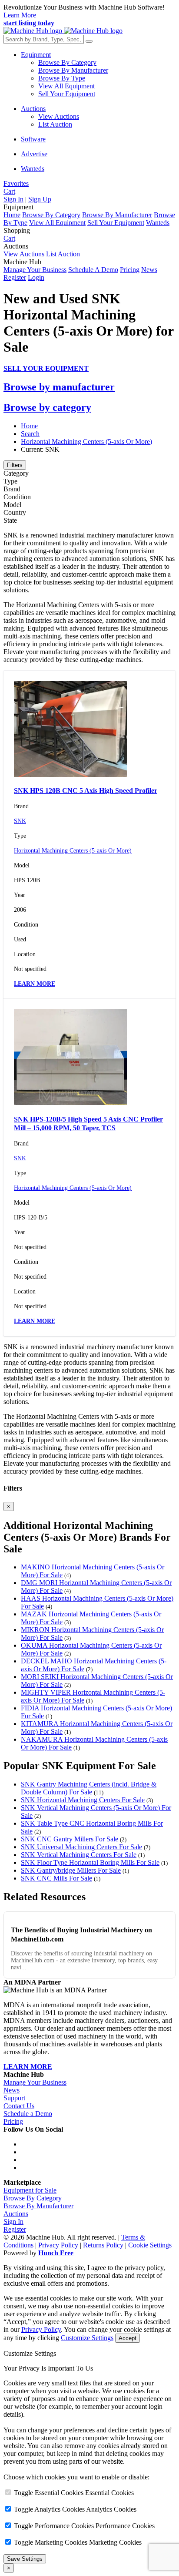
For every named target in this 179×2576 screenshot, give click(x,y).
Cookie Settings (150, 2245)
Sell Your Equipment (67, 94)
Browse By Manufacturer (73, 70)
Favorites (16, 183)
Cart (9, 238)
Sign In (13, 199)
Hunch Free (56, 2253)
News (149, 270)
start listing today (29, 23)
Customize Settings (87, 2338)
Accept (128, 2338)
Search (30, 434)
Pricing (130, 270)
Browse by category (47, 407)
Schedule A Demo (93, 270)
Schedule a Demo (28, 2114)
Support (14, 2098)
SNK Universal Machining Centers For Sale (81, 1847)
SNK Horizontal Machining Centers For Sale (83, 1800)
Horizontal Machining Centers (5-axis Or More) (86, 442)
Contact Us (19, 2106)
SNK (20, 821)
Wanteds (33, 169)
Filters (15, 465)
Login (36, 277)
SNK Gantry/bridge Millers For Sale (71, 1870)
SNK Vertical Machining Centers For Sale (79, 1855)
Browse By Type (62, 78)
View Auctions (59, 116)
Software (33, 139)
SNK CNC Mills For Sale (56, 1878)
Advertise (34, 154)
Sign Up (40, 199)
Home (12, 215)
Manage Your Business (35, 270)
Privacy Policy (58, 2245)
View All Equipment (66, 86)
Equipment (36, 55)
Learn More (20, 15)
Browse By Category (67, 62)
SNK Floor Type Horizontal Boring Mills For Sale (90, 1862)
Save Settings (25, 2559)
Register (15, 277)
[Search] (89, 41)
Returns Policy (103, 2245)
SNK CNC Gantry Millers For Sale (70, 1839)
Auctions (33, 109)
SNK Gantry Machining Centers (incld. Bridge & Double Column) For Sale (89, 1788)
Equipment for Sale (30, 2190)
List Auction (55, 124)
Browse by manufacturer (59, 387)
